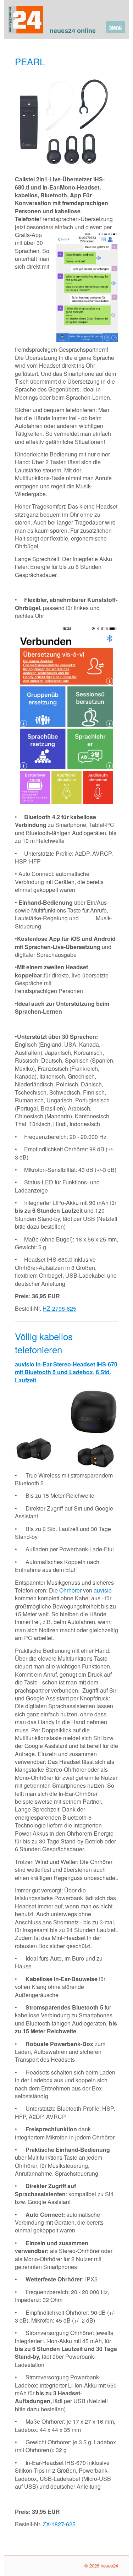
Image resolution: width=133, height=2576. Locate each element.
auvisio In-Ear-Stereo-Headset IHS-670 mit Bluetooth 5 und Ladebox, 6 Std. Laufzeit (66, 1372)
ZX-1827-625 (59, 2524)
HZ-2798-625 (59, 1308)
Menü (115, 27)
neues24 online (73, 31)
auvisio (103, 1590)
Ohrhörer (70, 1590)
